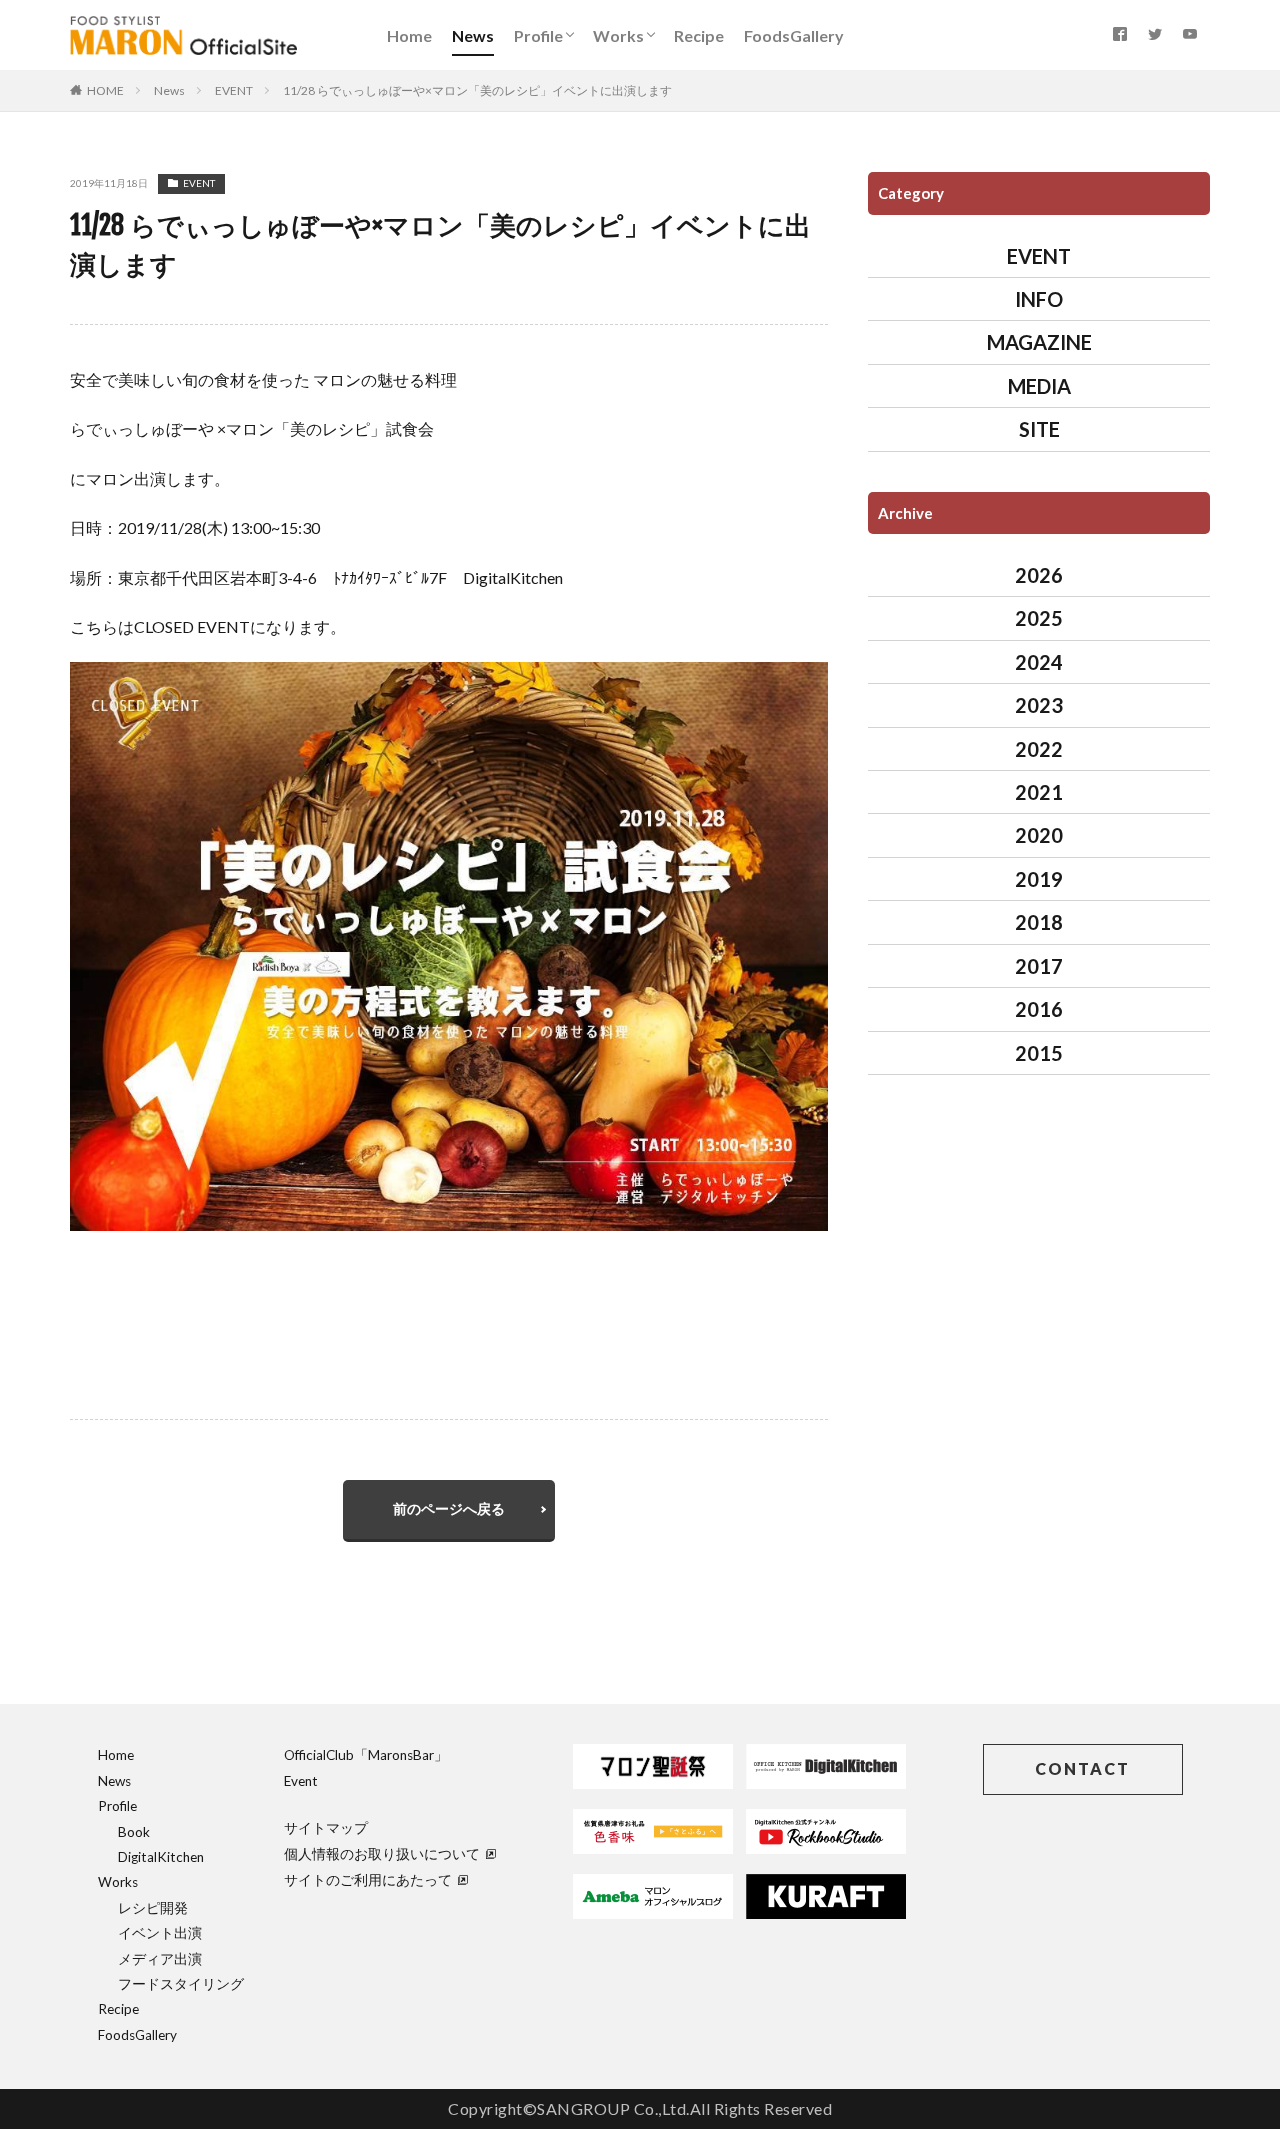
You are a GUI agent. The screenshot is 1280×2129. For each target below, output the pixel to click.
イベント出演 (160, 1933)
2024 (1039, 662)
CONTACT (1082, 1768)
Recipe (699, 35)
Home (409, 35)
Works (618, 35)
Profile (538, 35)
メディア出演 (160, 1959)
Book (134, 1832)
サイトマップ (326, 1828)
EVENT (234, 90)
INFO (1039, 299)
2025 (1039, 618)
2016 (1039, 1009)
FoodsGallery (794, 35)
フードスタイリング (181, 1984)
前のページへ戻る (449, 1508)
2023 (1039, 705)
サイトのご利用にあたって (368, 1880)
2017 (1039, 966)
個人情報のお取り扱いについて (382, 1854)
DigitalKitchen (161, 1857)
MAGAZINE (1039, 342)
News (473, 35)
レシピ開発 (153, 1908)
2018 (1039, 922)
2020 (1039, 835)
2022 (1039, 749)
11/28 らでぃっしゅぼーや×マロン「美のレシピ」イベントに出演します (477, 90)
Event (301, 1781)
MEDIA (1039, 386)
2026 (1039, 575)
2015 (1039, 1053)
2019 (1039, 879)
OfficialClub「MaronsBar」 (366, 1755)
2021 (1039, 792)
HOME (105, 90)
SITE (1039, 429)
